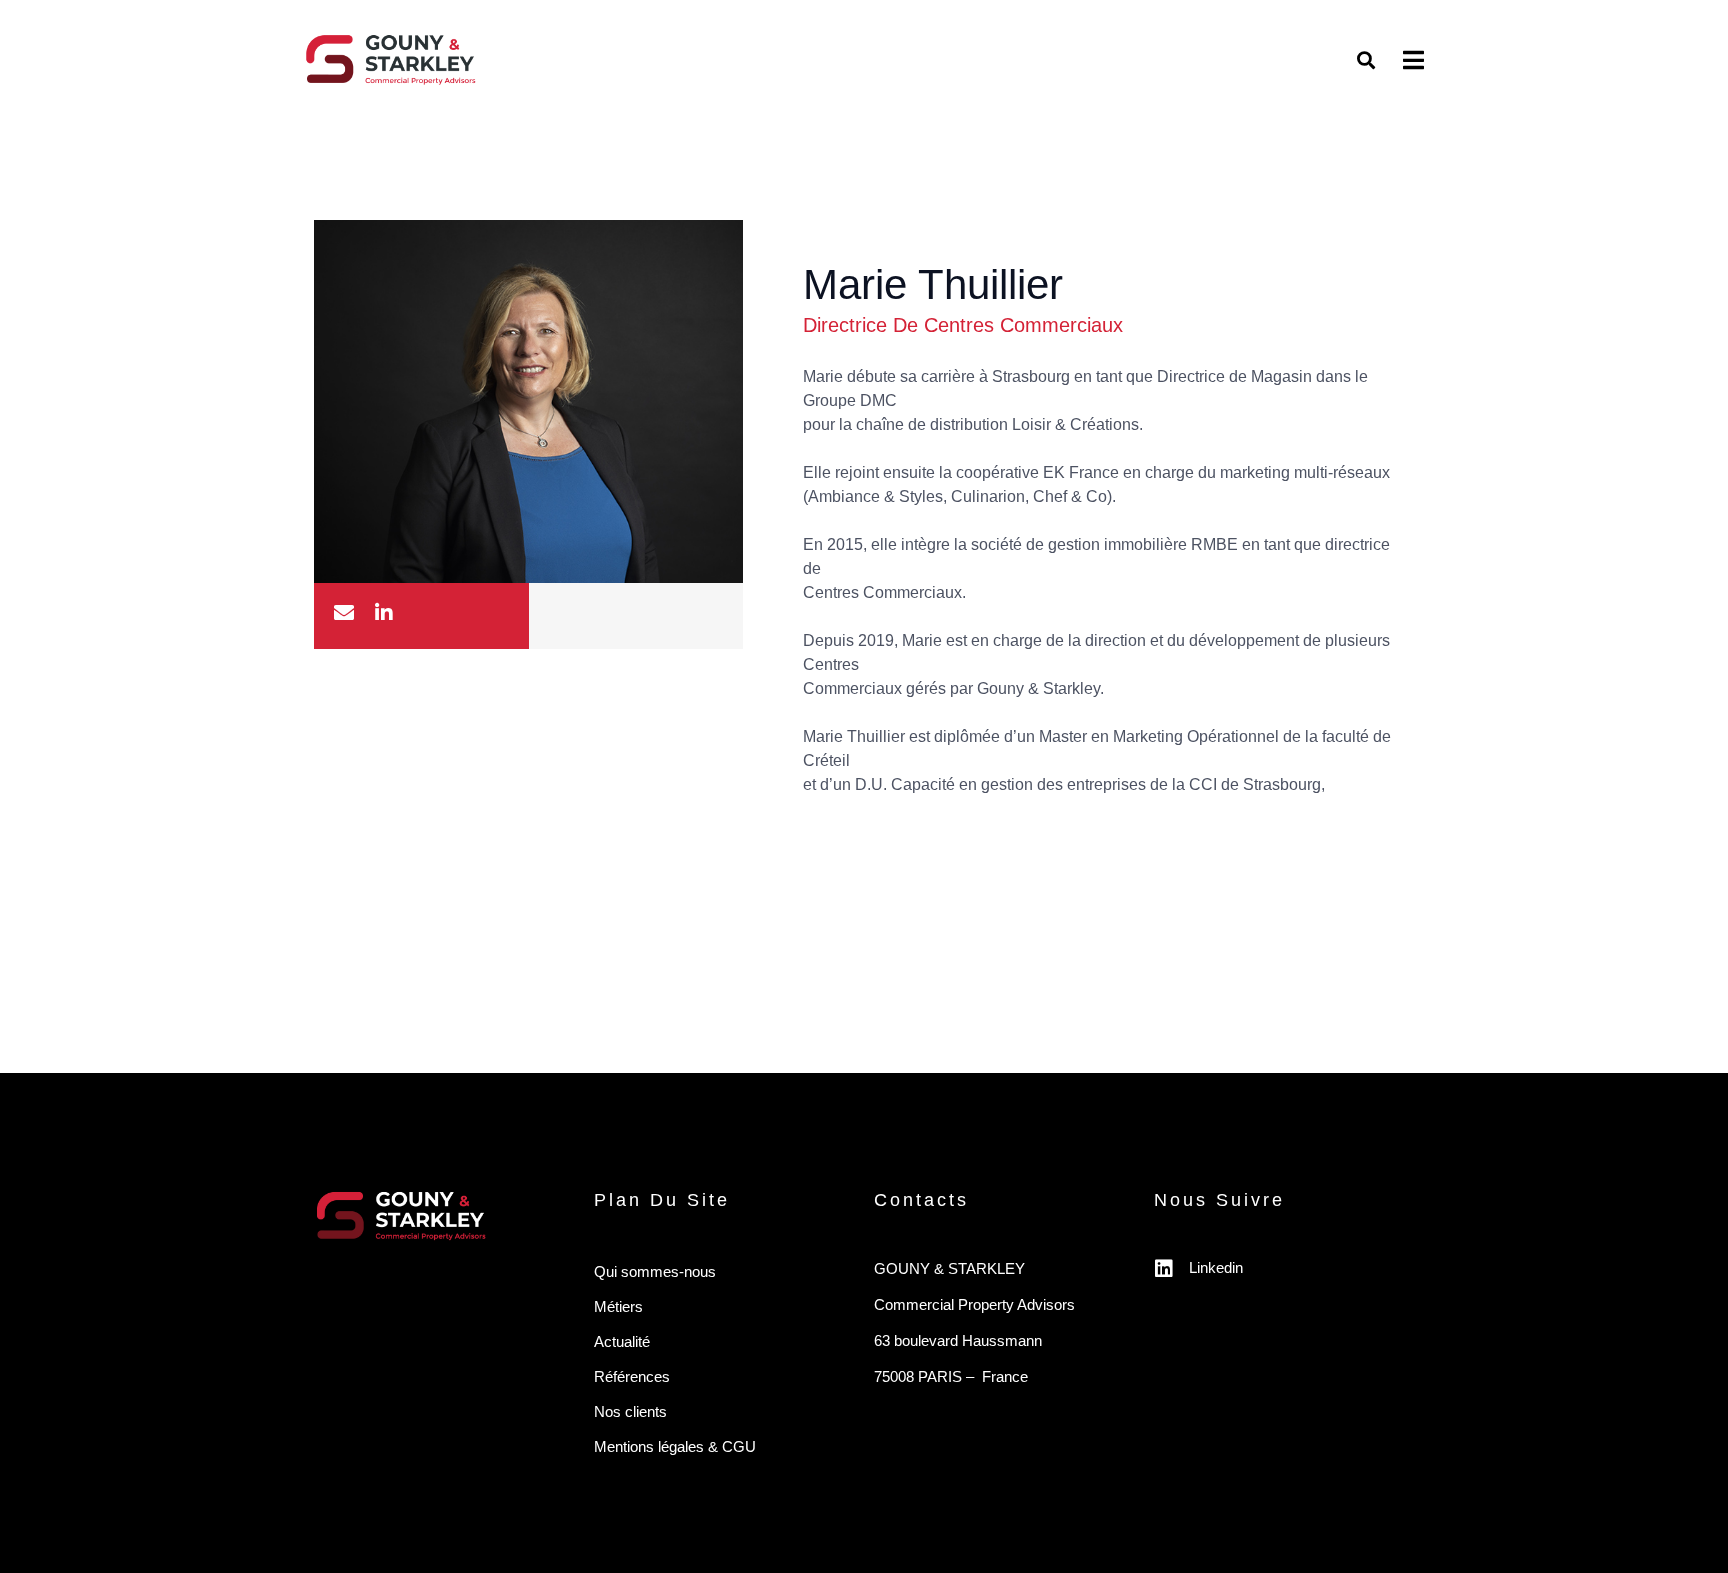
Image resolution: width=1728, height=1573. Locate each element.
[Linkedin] (1164, 1269)
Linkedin (1216, 1267)
